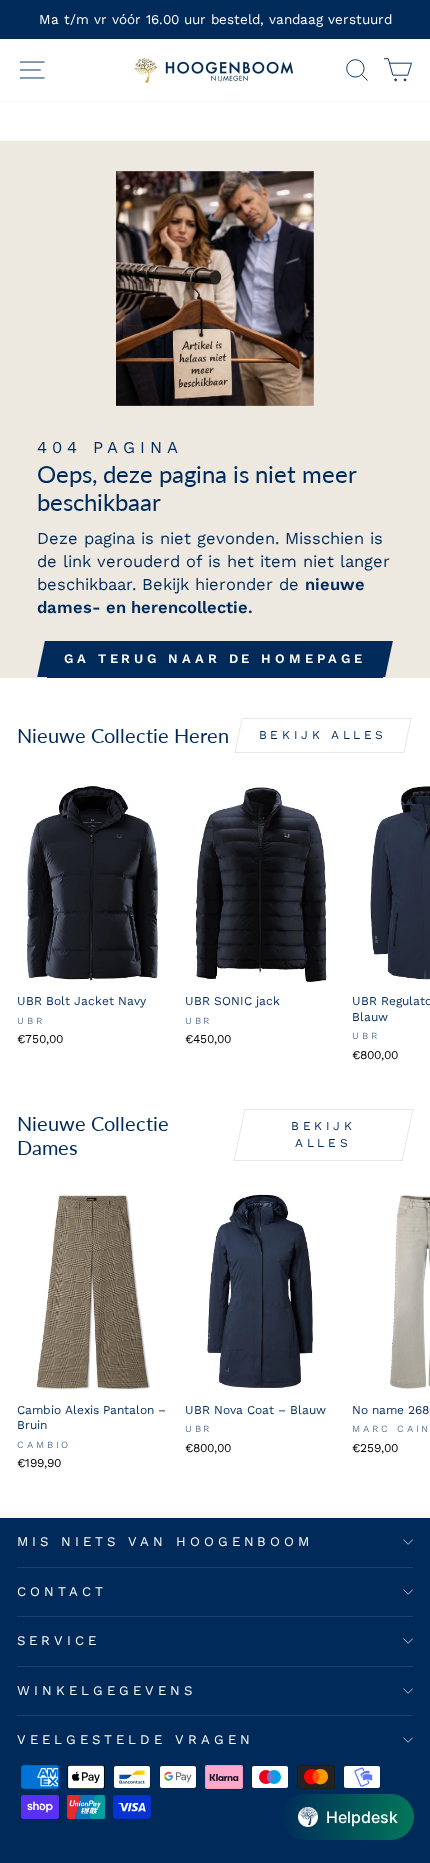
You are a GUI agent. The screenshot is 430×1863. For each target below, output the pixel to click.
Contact (62, 1591)
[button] (348, 1817)
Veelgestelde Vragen (135, 1739)
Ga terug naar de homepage (215, 658)
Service (58, 1640)
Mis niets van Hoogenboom (165, 1541)
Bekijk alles (323, 735)
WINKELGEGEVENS (106, 1690)
